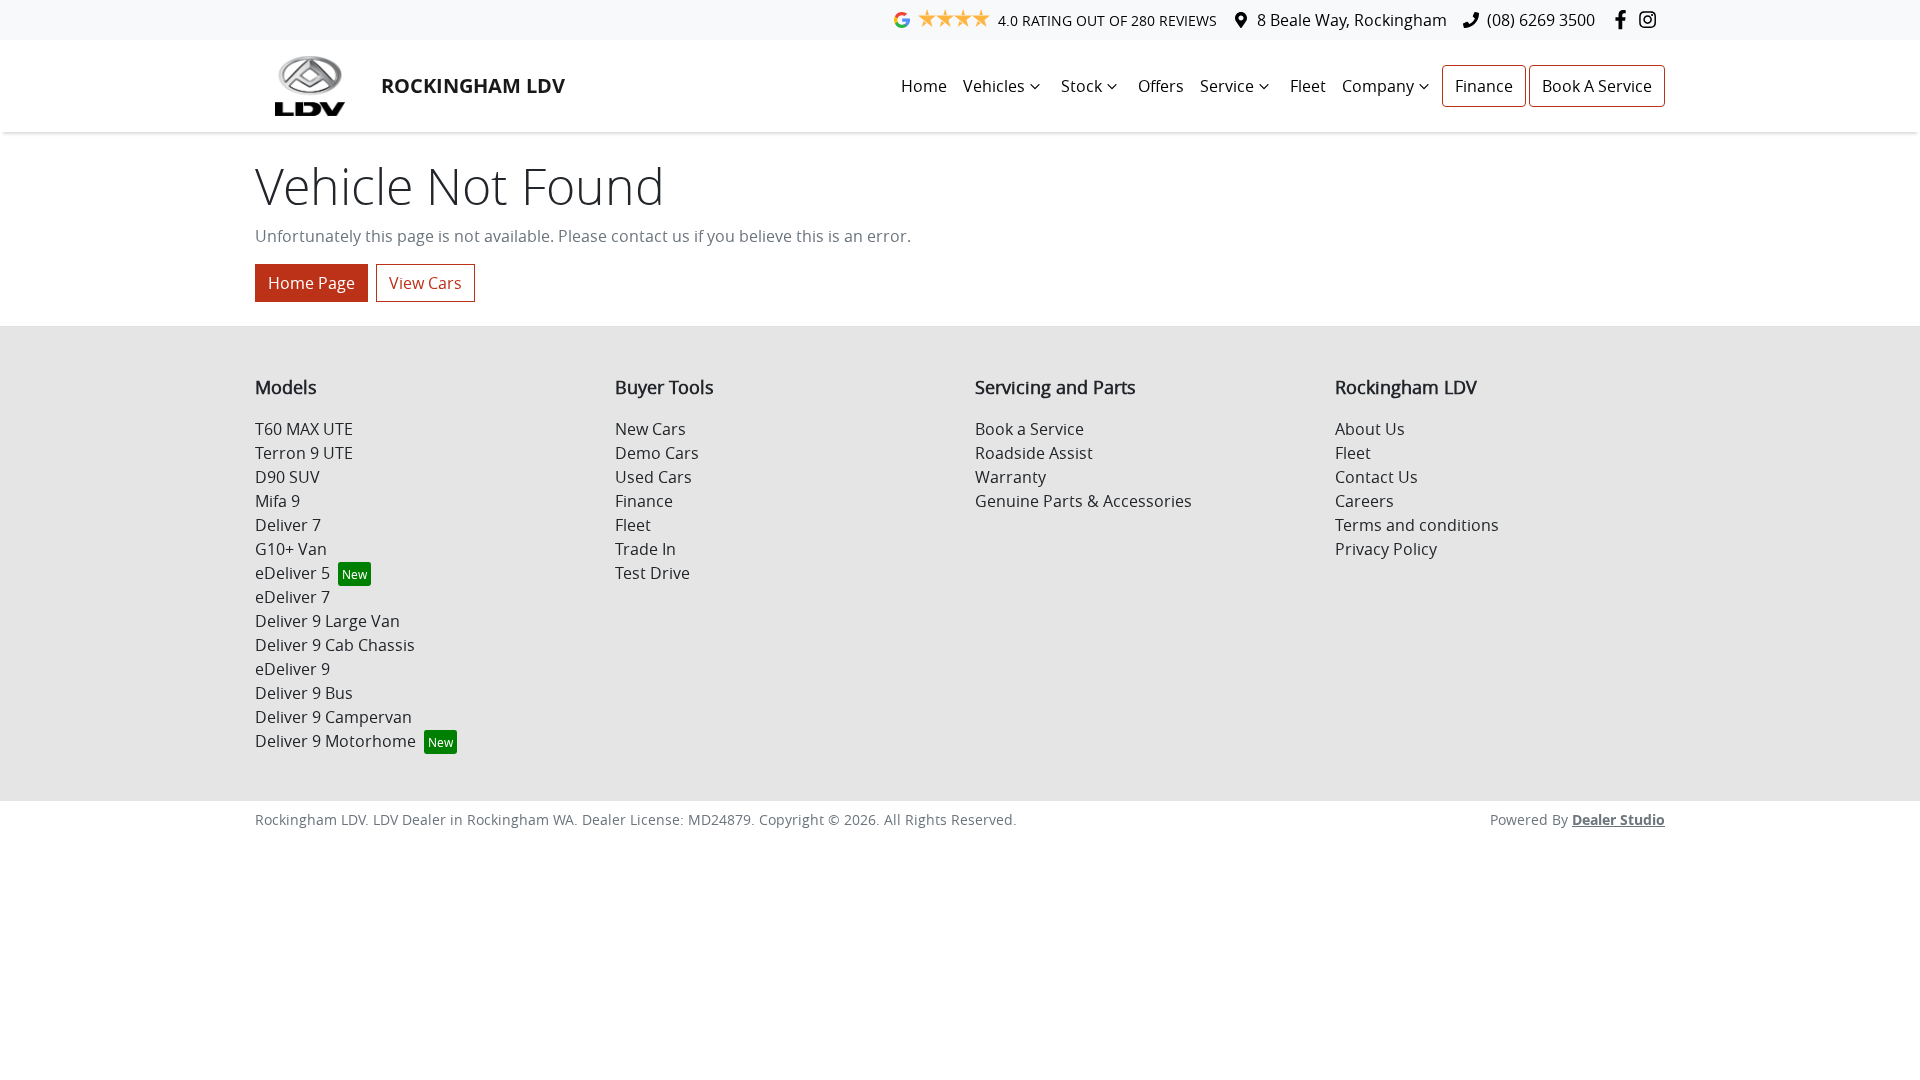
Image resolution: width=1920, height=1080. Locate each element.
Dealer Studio (1618, 819)
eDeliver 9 (292, 669)
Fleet (1308, 86)
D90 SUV (287, 477)
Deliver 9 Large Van (327, 621)
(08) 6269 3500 (1541, 20)
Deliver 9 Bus (304, 693)
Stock (1081, 86)
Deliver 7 (288, 525)
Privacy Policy (1386, 549)
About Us (1370, 429)
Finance (1484, 86)
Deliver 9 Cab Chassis (335, 645)
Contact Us (1376, 477)
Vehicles (994, 86)
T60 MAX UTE (304, 429)
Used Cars (653, 477)
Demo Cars (657, 453)
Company (1378, 86)
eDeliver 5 (292, 573)
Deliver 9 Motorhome (335, 741)
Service (1227, 86)
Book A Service (1597, 86)
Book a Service (1029, 429)
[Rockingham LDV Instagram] (1651, 19)
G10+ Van (291, 549)
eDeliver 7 (292, 597)
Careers (1364, 501)
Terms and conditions (1417, 525)
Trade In (645, 549)
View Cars (425, 283)
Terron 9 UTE (304, 453)
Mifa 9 (277, 501)
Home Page (311, 283)
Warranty (1010, 477)
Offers (1161, 86)
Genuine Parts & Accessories (1083, 501)
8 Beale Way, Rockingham (1352, 20)
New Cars (650, 429)
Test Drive (652, 573)
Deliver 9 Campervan (333, 717)
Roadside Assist (1034, 453)
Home (924, 86)
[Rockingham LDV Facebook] (1624, 19)
